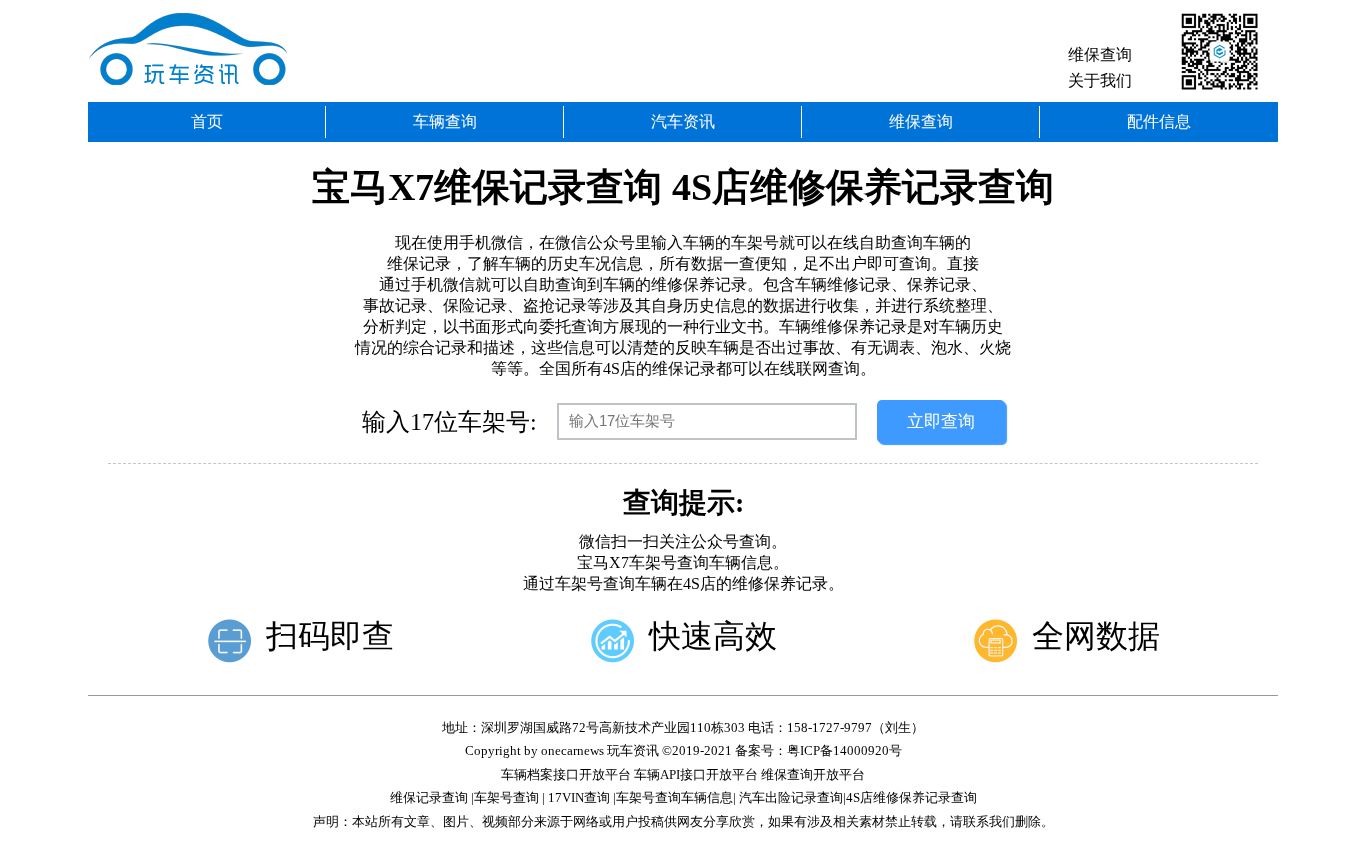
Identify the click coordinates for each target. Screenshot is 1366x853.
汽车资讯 (683, 121)
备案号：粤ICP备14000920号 (818, 750)
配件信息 (1159, 121)
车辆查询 (445, 121)
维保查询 (1100, 54)
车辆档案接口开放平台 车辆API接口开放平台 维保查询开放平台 (683, 774)
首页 (207, 121)
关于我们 (1100, 80)
